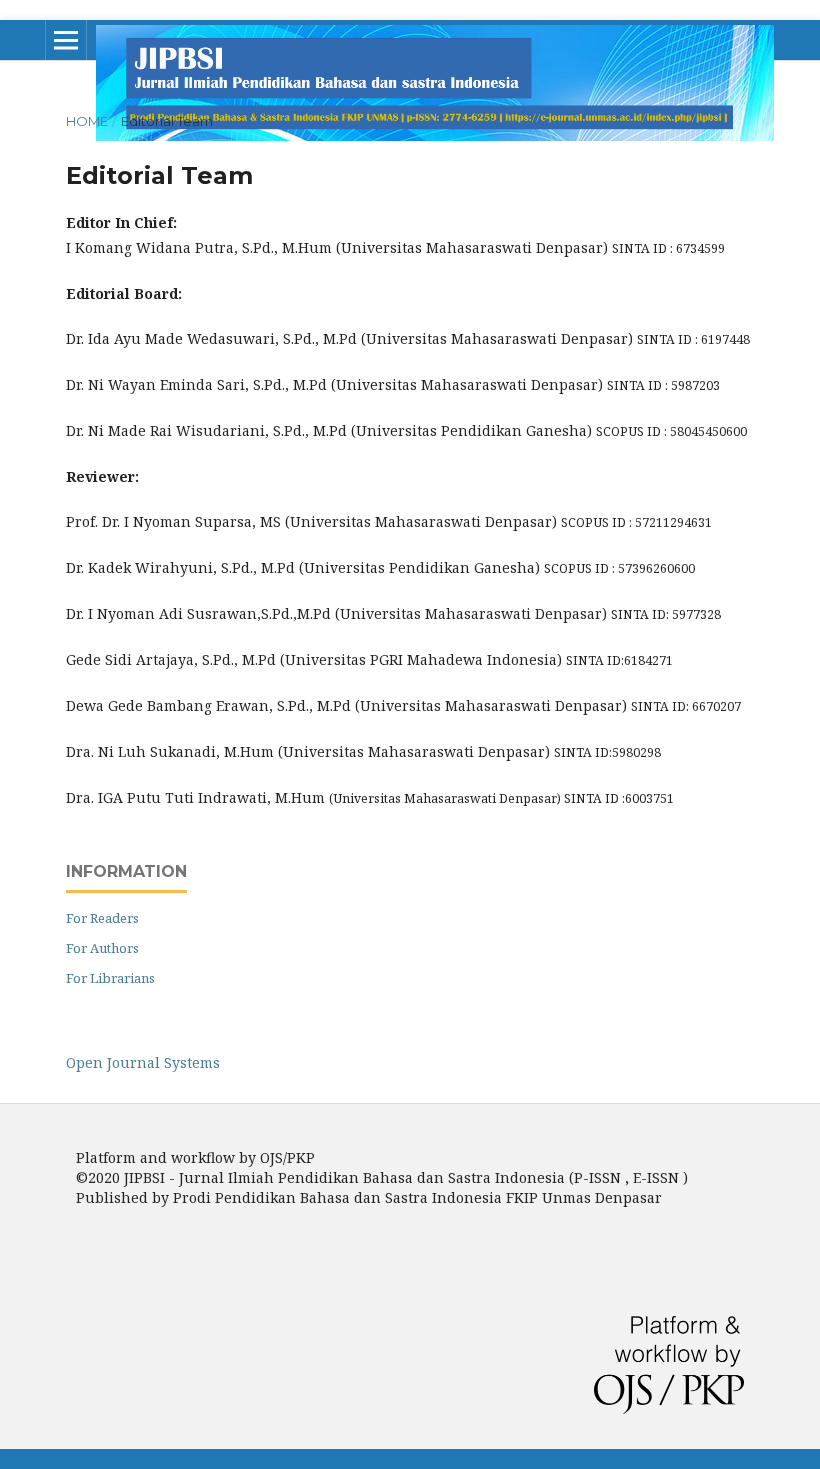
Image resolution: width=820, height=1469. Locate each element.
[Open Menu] (66, 40)
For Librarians (110, 978)
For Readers (102, 918)
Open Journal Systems (143, 1062)
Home (87, 121)
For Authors (102, 948)
